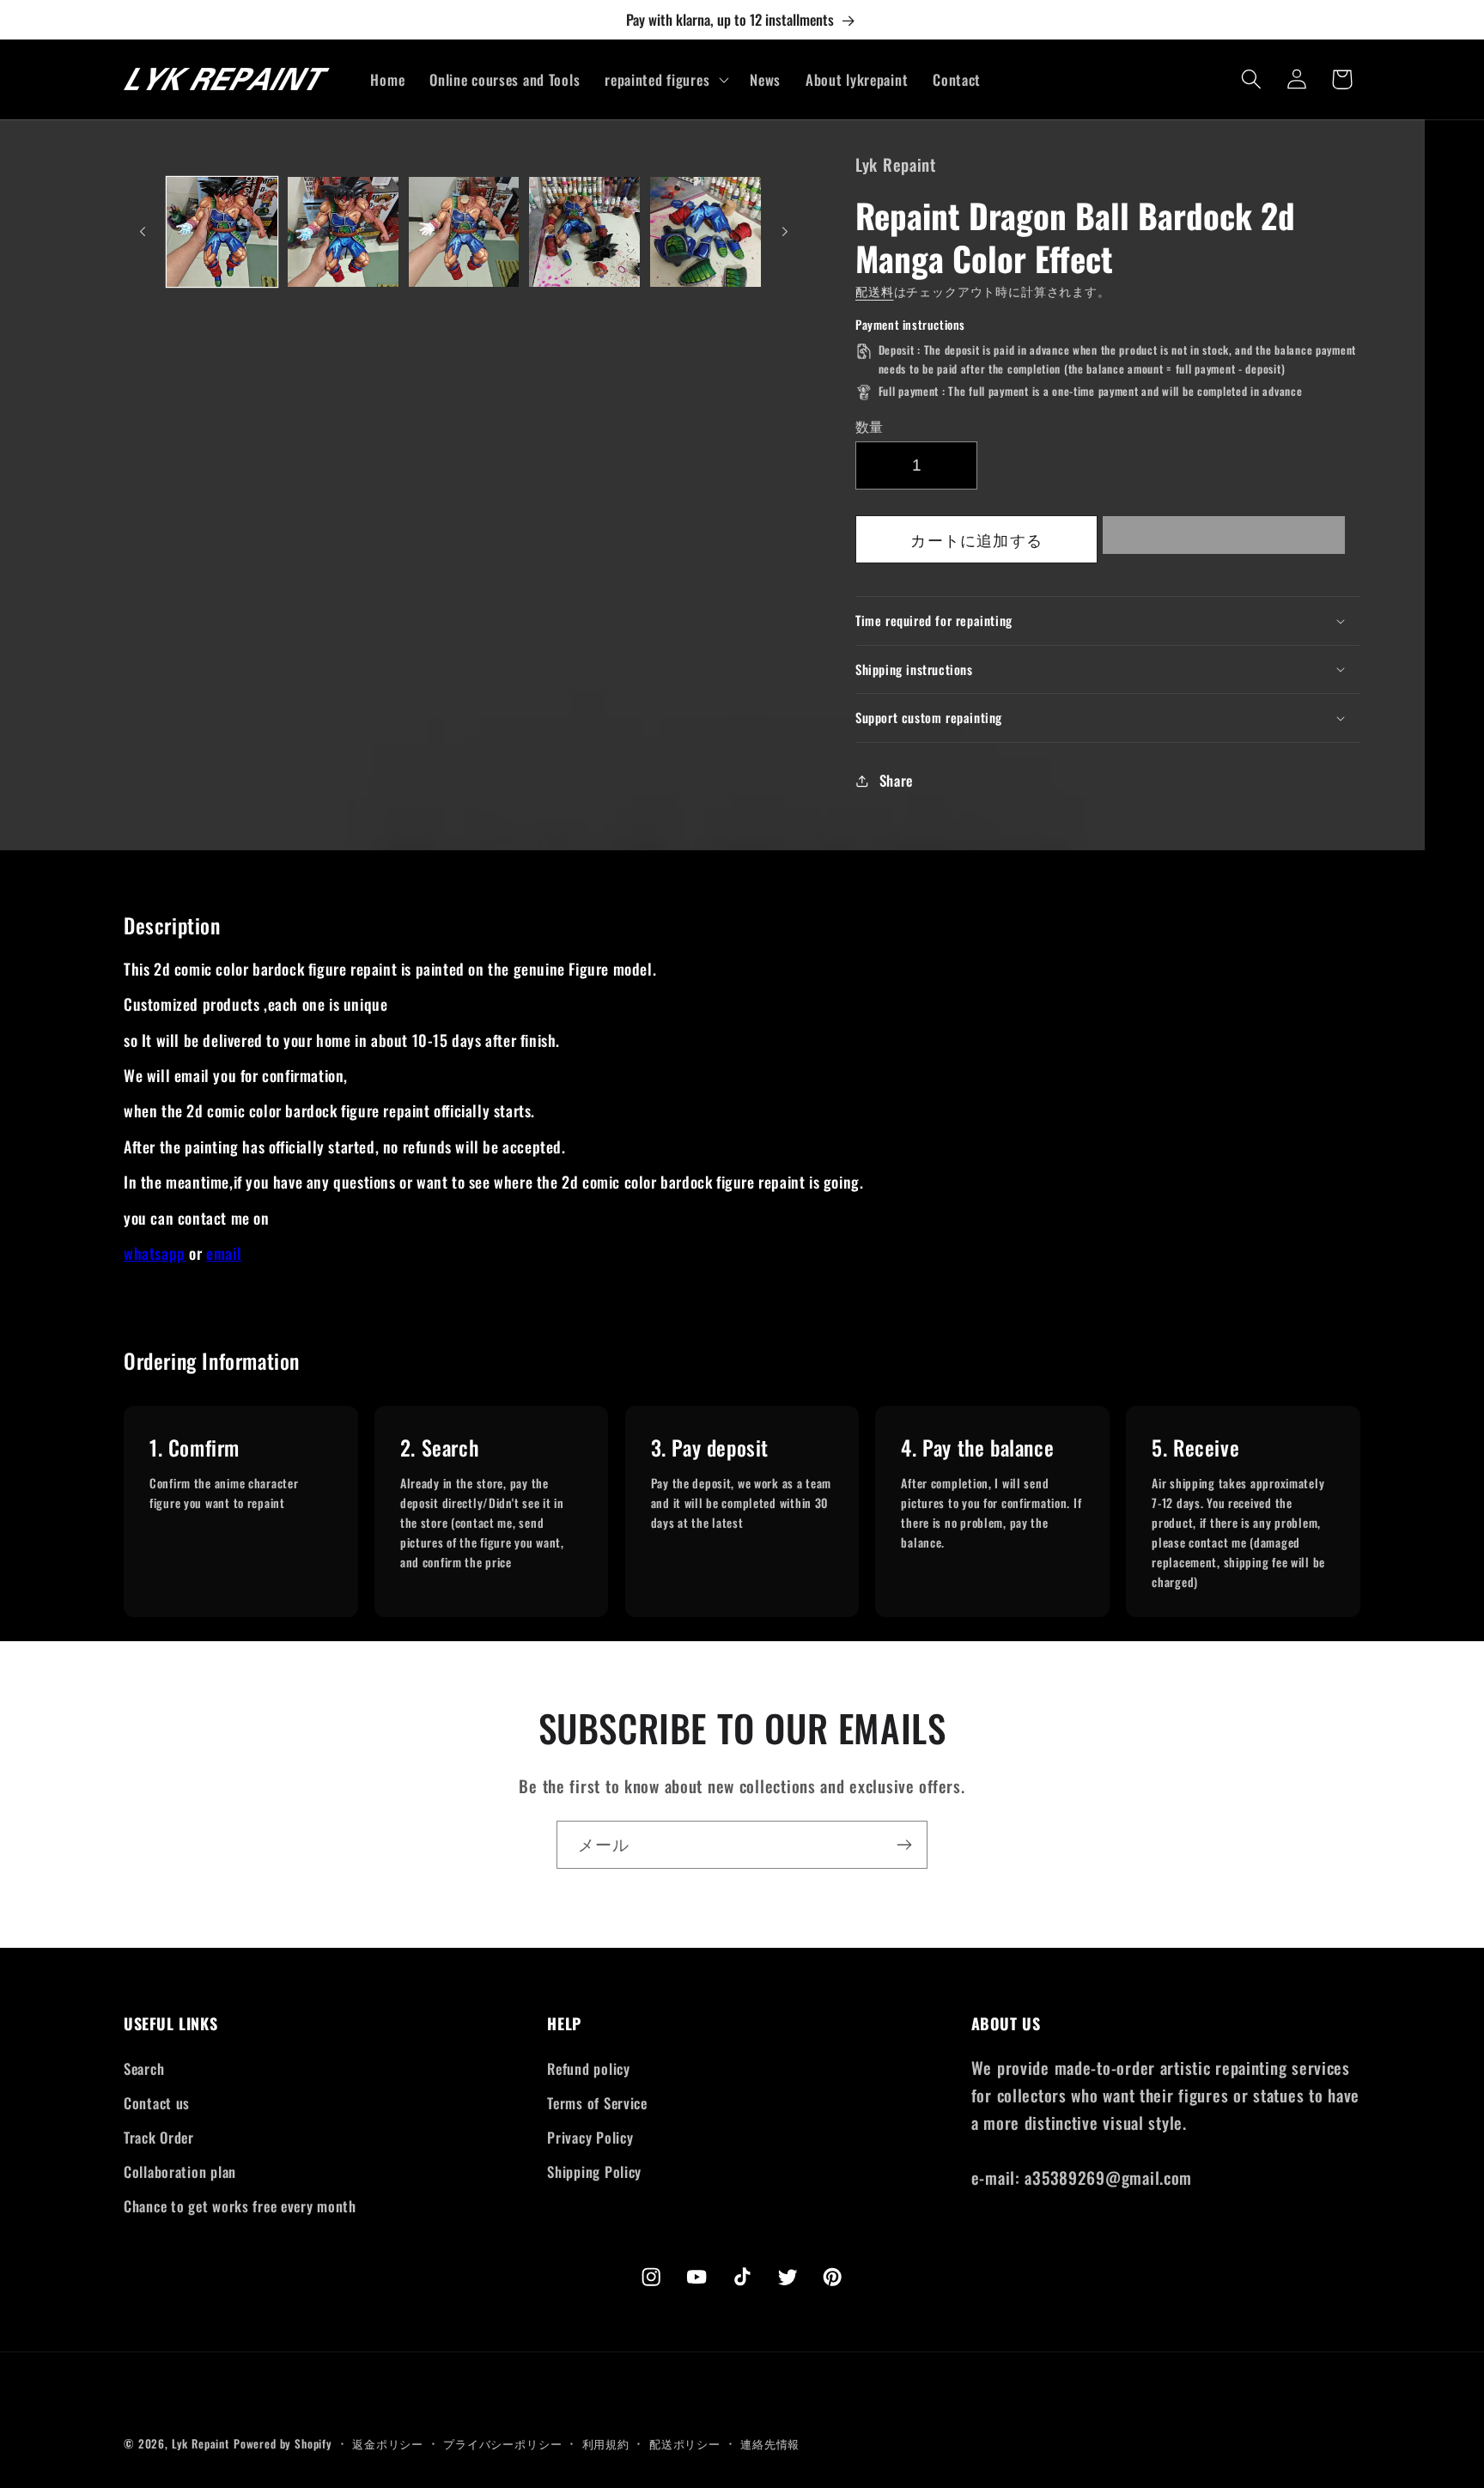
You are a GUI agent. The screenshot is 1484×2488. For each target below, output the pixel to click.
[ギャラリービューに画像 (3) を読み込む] (464, 232)
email (224, 1253)
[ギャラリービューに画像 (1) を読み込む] (222, 232)
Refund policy (588, 2068)
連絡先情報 (770, 2443)
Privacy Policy (590, 2137)
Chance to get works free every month (240, 2206)
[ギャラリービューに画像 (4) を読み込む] (584, 232)
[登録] (904, 1845)
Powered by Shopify (283, 2443)
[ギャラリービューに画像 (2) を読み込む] (343, 232)
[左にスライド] (143, 232)
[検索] (1251, 79)
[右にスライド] (785, 232)
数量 (870, 426)
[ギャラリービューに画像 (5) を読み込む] (706, 232)
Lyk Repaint (201, 2443)
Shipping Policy (594, 2172)
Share (896, 780)
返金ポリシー (388, 2443)
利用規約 (606, 2443)
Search (144, 2068)
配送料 (875, 291)
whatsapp (155, 1253)
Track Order (159, 2137)
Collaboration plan (180, 2172)
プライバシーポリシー (502, 2443)
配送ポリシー (685, 2443)
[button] (1224, 540)
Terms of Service (597, 2103)
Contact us (157, 2103)
